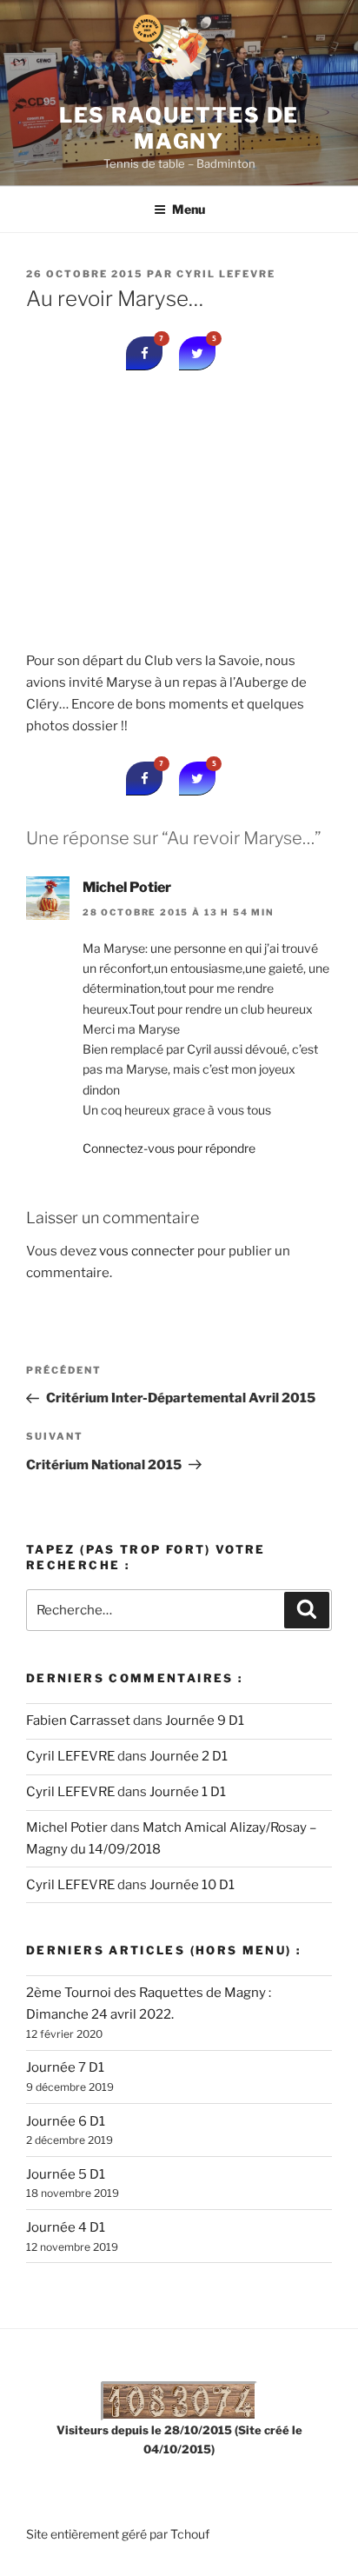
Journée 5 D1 (66, 2174)
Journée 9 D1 (205, 1721)
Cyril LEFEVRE (226, 274)
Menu (189, 209)
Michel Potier (127, 887)
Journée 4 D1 (66, 2227)
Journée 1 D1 (188, 1792)
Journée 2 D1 (189, 1756)
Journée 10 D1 (192, 1885)
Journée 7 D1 (65, 2067)
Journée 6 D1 (66, 2121)
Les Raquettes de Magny (179, 128)
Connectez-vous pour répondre (169, 1148)
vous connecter (147, 1251)
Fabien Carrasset (78, 1721)
